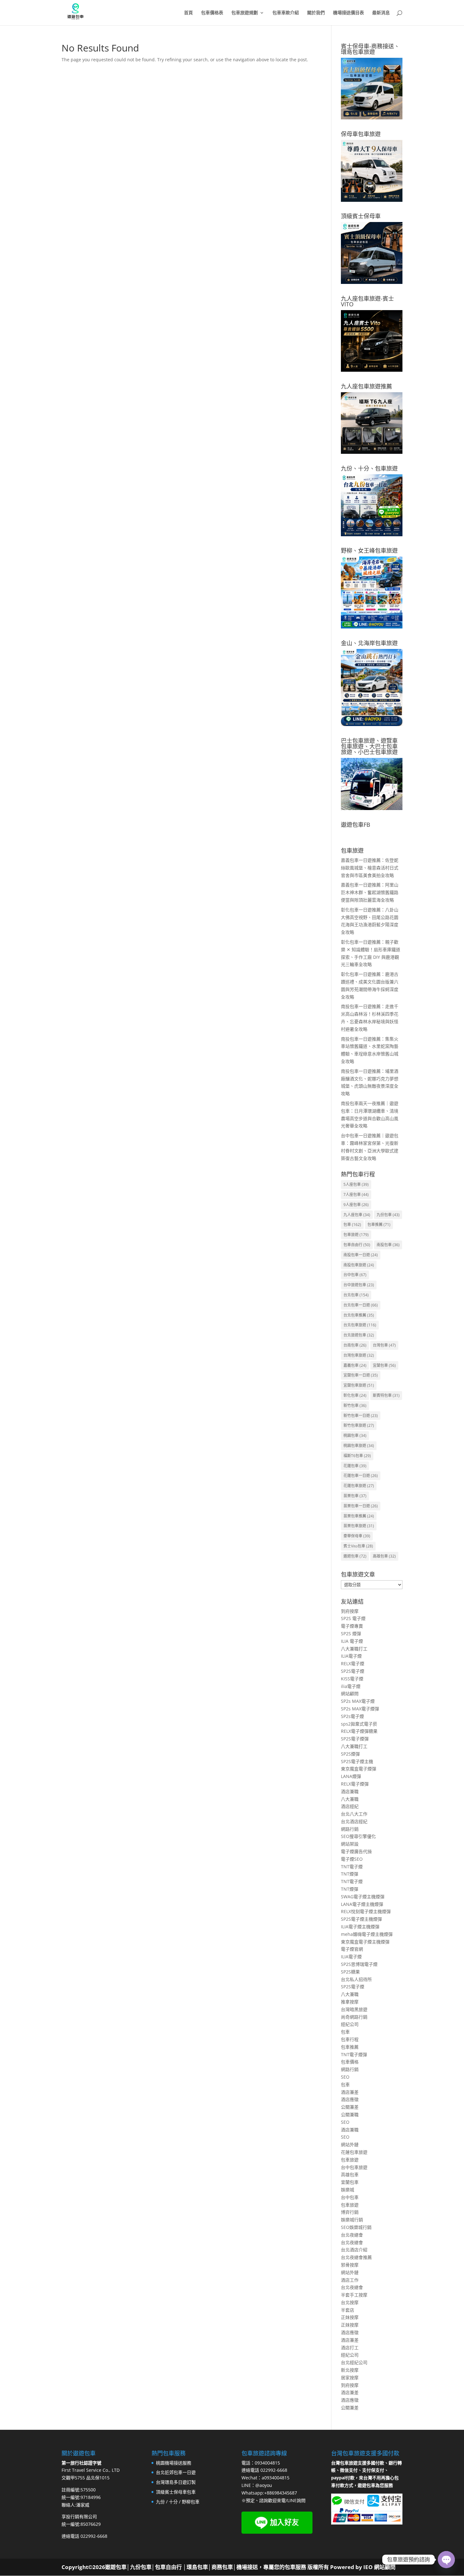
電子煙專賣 (352, 1626)
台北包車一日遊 (361, 1305)
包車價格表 (212, 13)
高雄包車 (384, 1556)
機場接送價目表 (348, 13)
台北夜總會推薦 (356, 2257)
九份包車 (388, 1215)
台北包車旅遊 (360, 1325)
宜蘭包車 (384, 1365)
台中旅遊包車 (359, 1285)
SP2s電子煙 (352, 1716)
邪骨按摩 (350, 2265)
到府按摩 (350, 1611)
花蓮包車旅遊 (359, 1486)
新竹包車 (355, 1405)
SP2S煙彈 (350, 1754)
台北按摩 (350, 2302)
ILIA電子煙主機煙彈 (360, 1927)
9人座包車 (356, 1205)
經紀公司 (350, 2024)
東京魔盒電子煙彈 (359, 1769)
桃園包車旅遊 (359, 1446)
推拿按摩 (350, 2002)
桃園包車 (355, 1435)
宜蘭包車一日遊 (361, 1375)
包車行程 (350, 2039)
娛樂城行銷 (352, 2220)
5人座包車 (356, 1184)
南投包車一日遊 (361, 1255)
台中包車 (355, 1275)
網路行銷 (350, 1829)
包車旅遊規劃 (245, 13)
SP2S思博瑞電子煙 (359, 1964)
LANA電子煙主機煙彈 (362, 1904)
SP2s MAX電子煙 (358, 1701)
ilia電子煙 (351, 1686)
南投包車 (388, 1245)
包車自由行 (357, 1245)
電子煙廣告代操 (356, 1851)
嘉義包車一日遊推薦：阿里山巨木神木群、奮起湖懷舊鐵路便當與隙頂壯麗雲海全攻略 (370, 892)
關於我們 (316, 13)
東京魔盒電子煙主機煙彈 (365, 1942)
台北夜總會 (352, 2235)
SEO (345, 2077)
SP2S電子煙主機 (357, 1761)
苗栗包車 (355, 1496)
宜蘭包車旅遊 (359, 1385)
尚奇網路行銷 (354, 2017)
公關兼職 (350, 2114)
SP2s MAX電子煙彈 (360, 1709)
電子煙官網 (352, 1949)
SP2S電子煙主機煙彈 (361, 1919)
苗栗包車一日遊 (361, 1506)
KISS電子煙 (352, 1679)
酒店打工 (350, 2348)
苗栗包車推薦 (359, 1516)
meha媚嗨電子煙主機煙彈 (367, 1934)
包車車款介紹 (286, 13)
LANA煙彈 (351, 1776)
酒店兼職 (350, 1791)
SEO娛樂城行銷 (356, 2227)
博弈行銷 (350, 2212)
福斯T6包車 (357, 1456)
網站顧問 (350, 1693)
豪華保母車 (357, 1536)
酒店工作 (350, 2280)
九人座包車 (357, 1215)
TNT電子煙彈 (354, 2054)
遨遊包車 (355, 1556)
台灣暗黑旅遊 (354, 2009)
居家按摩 (350, 2378)
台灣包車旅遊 (359, 1355)
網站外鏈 (350, 2144)
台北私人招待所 (356, 1979)
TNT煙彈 (350, 1874)
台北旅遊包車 (359, 1335)
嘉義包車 (355, 1365)
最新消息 (381, 13)
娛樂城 (348, 2190)
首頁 (188, 13)
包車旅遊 (356, 1235)
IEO (367, 2567)
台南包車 (355, 1345)
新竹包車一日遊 (361, 1416)
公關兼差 (350, 2107)
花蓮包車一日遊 (361, 1476)
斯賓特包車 (386, 1395)
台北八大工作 (354, 1814)
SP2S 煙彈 (351, 1633)
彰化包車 (355, 1395)
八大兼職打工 (354, 1649)
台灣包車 (384, 1345)
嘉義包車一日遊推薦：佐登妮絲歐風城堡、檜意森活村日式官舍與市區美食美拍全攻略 (370, 868)
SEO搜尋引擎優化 (358, 1836)
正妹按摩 (350, 2317)
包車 (352, 1225)
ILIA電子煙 (351, 1656)
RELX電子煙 (353, 1663)
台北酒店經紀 (354, 1821)
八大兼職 (350, 1799)
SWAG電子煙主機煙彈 (363, 1897)
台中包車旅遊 (354, 2167)
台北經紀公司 (354, 2362)
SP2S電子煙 (353, 1671)
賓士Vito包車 (358, 1546)
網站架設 (350, 1844)
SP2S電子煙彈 (355, 1739)
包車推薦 (379, 1225)
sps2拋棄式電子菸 (359, 1724)
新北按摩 (350, 2370)
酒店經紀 (350, 1806)
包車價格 (350, 2062)
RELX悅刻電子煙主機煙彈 (366, 1911)
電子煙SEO (352, 1859)
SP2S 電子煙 (353, 1618)
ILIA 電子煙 (352, 1641)
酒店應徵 (350, 2099)
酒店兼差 (350, 2092)
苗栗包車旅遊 (359, 1526)
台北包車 (356, 1295)
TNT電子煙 (352, 1867)
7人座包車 (356, 1195)
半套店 (348, 2310)
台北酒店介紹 (354, 2250)
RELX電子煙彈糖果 (359, 1731)
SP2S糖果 (350, 1972)
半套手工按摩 (354, 2295)
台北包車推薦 (359, 1315)
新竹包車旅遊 (359, 1425)
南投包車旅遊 (359, 1265)
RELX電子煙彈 (355, 1784)
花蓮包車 (355, 1466)
